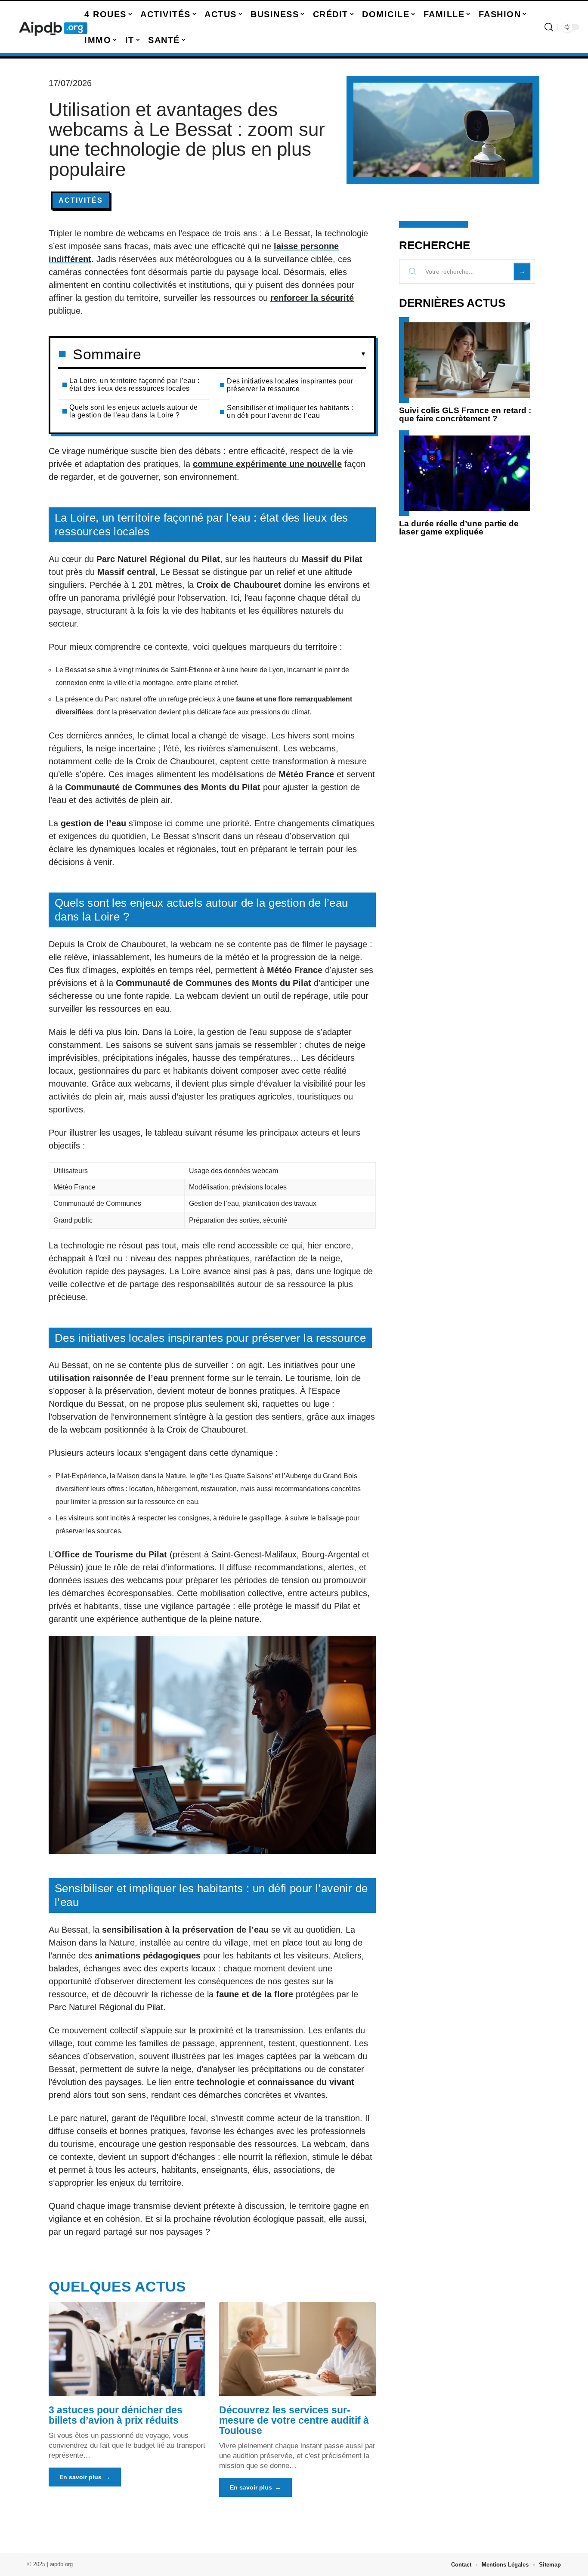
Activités (81, 200)
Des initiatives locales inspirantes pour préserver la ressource (290, 385)
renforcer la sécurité (312, 298)
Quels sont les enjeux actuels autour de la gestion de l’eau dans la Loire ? (134, 411)
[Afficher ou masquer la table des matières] (254, 354)
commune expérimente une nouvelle (267, 464)
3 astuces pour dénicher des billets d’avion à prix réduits (116, 2415)
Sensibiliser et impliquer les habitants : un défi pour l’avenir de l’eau (290, 412)
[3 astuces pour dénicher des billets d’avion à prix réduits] (127, 2349)
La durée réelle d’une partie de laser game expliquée (459, 528)
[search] (549, 27)
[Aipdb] (53, 27)
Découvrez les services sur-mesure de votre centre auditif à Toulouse (294, 2420)
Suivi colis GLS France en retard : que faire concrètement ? (465, 414)
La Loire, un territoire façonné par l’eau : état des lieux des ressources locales (135, 385)
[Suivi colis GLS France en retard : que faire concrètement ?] (467, 360)
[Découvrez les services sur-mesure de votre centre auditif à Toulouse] (297, 2349)
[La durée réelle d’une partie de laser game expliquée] (467, 473)
